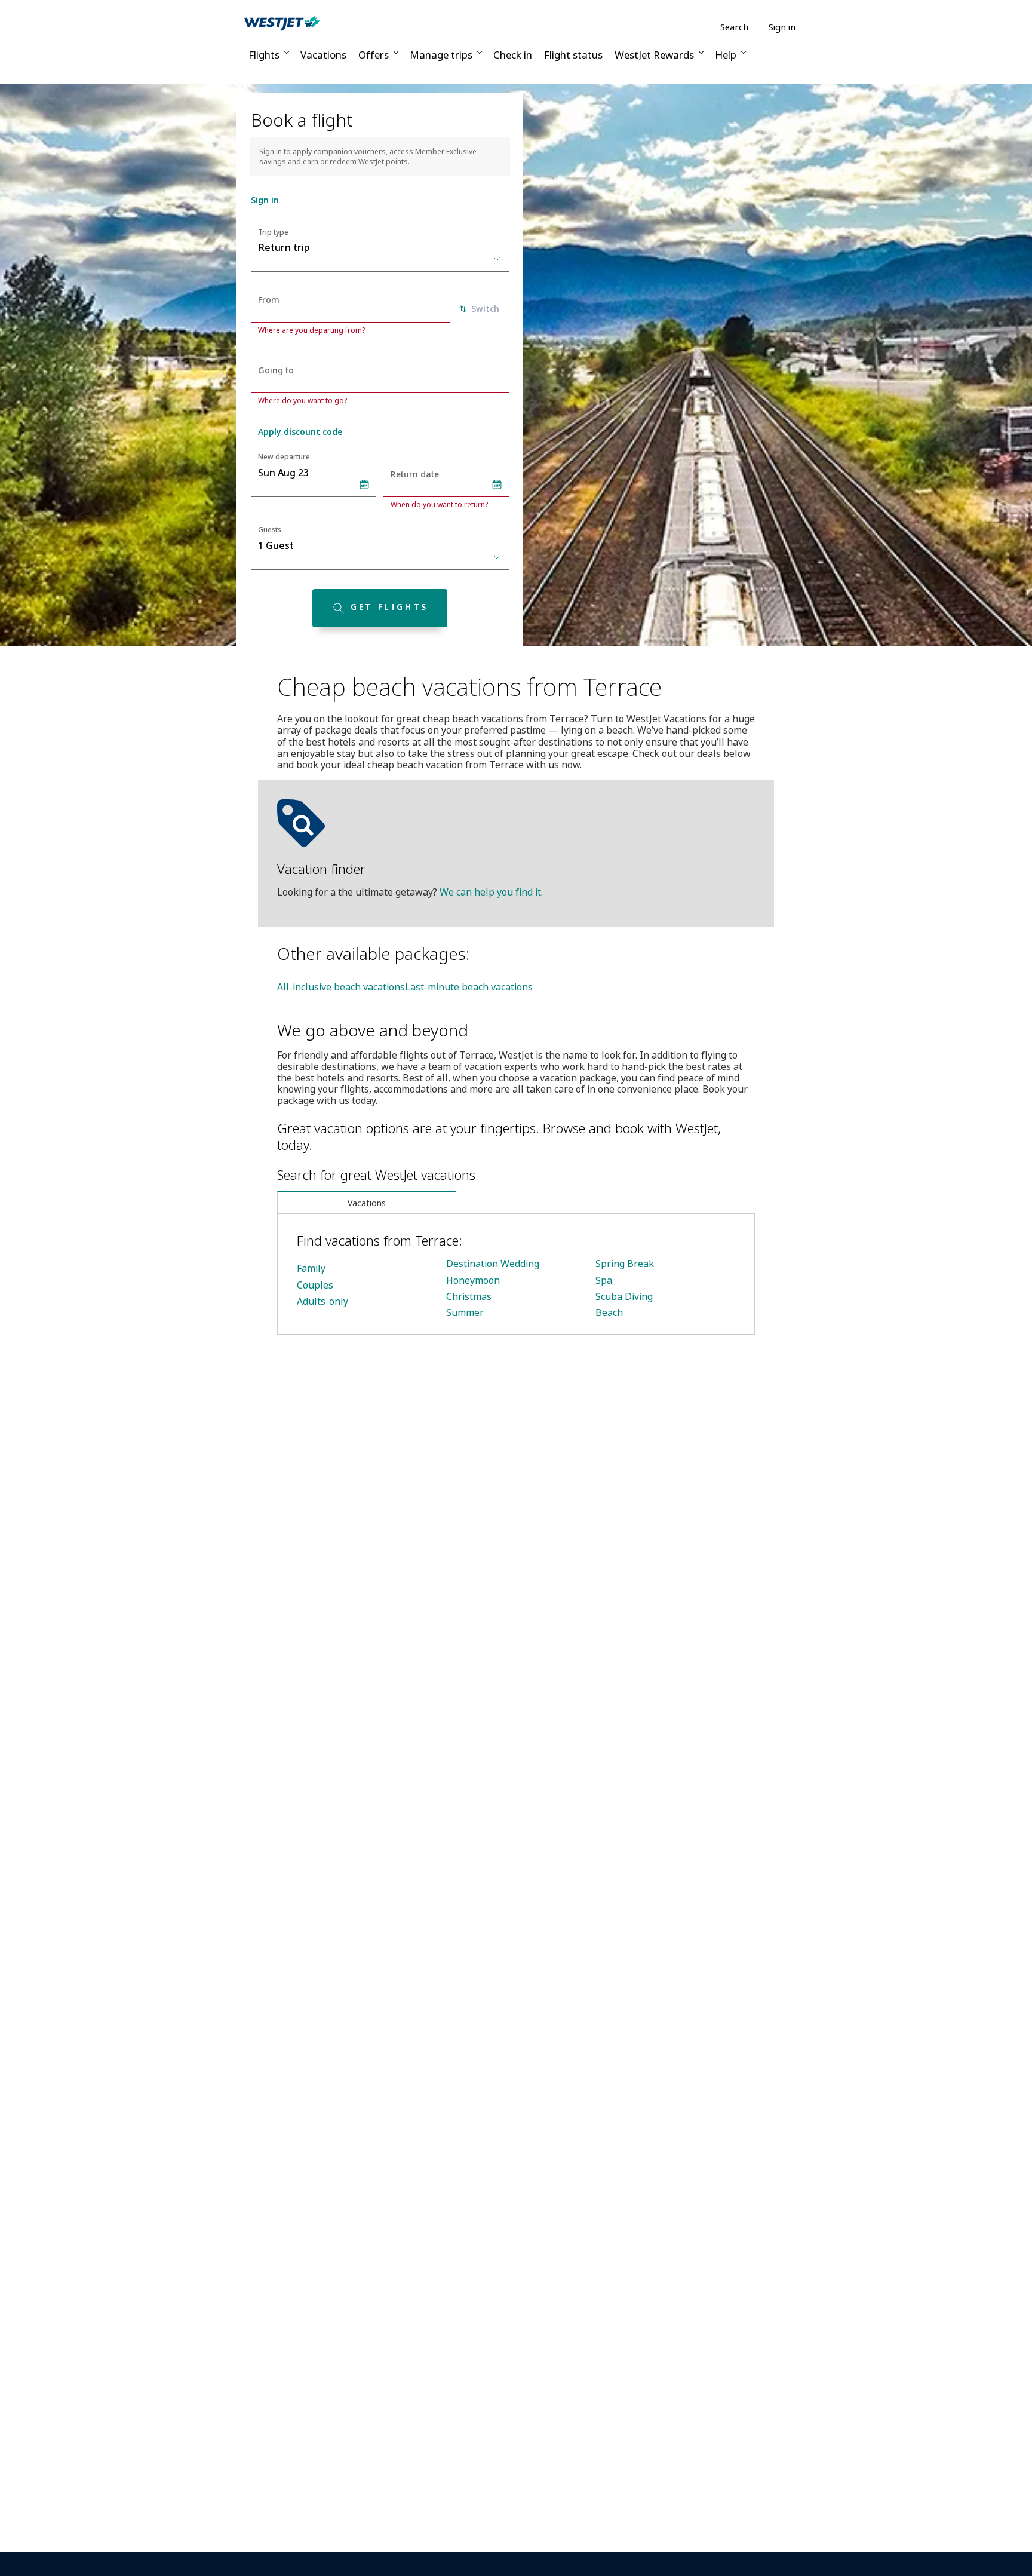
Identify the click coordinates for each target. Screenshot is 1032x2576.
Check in (513, 55)
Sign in (782, 27)
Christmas (469, 1296)
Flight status (573, 55)
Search (734, 27)
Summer (465, 1312)
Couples (315, 1285)
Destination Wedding (493, 1264)
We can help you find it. (491, 892)
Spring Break (625, 1264)
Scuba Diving (624, 1296)
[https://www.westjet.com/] (282, 23)
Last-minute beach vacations (469, 987)
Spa (604, 1280)
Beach (609, 1312)
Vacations (323, 55)
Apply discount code (300, 432)
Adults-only (322, 1301)
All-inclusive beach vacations (341, 987)
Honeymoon (473, 1280)
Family (311, 1268)
